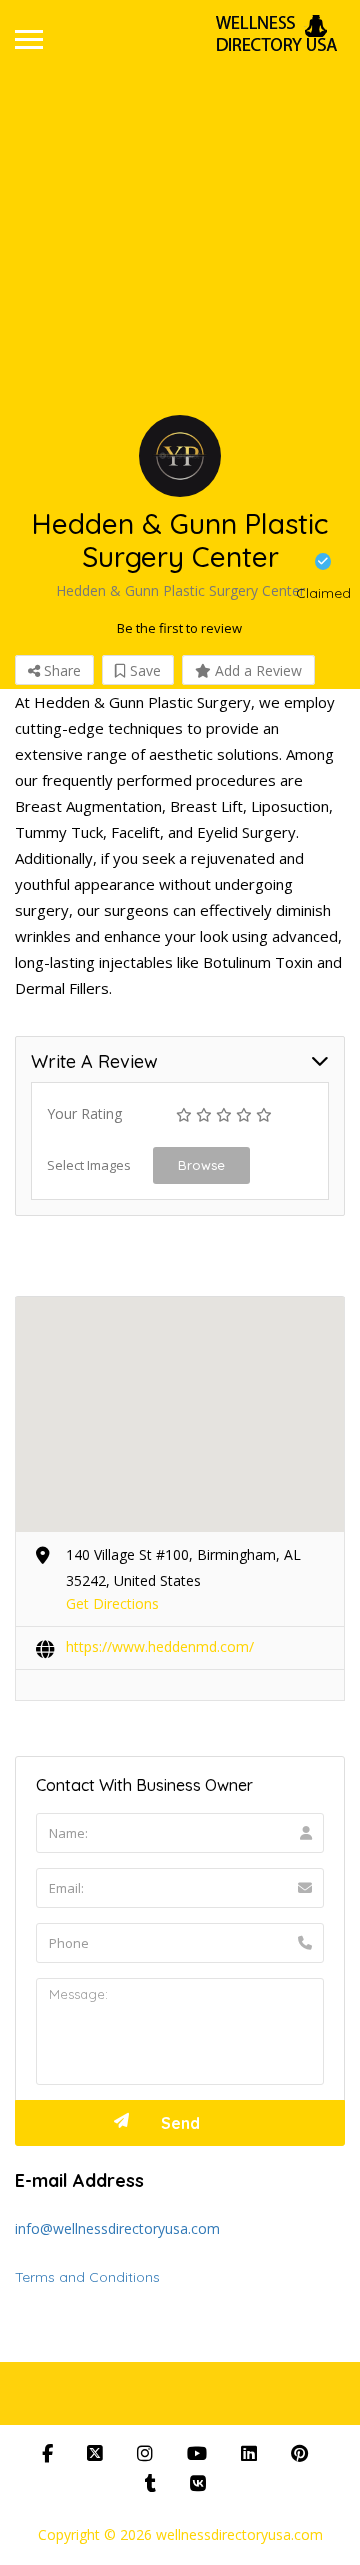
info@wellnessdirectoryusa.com (117, 2228)
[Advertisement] (180, 253)
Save (143, 670)
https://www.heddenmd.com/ (160, 1646)
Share (60, 670)
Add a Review (256, 670)
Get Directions (112, 1603)
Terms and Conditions (87, 2277)
